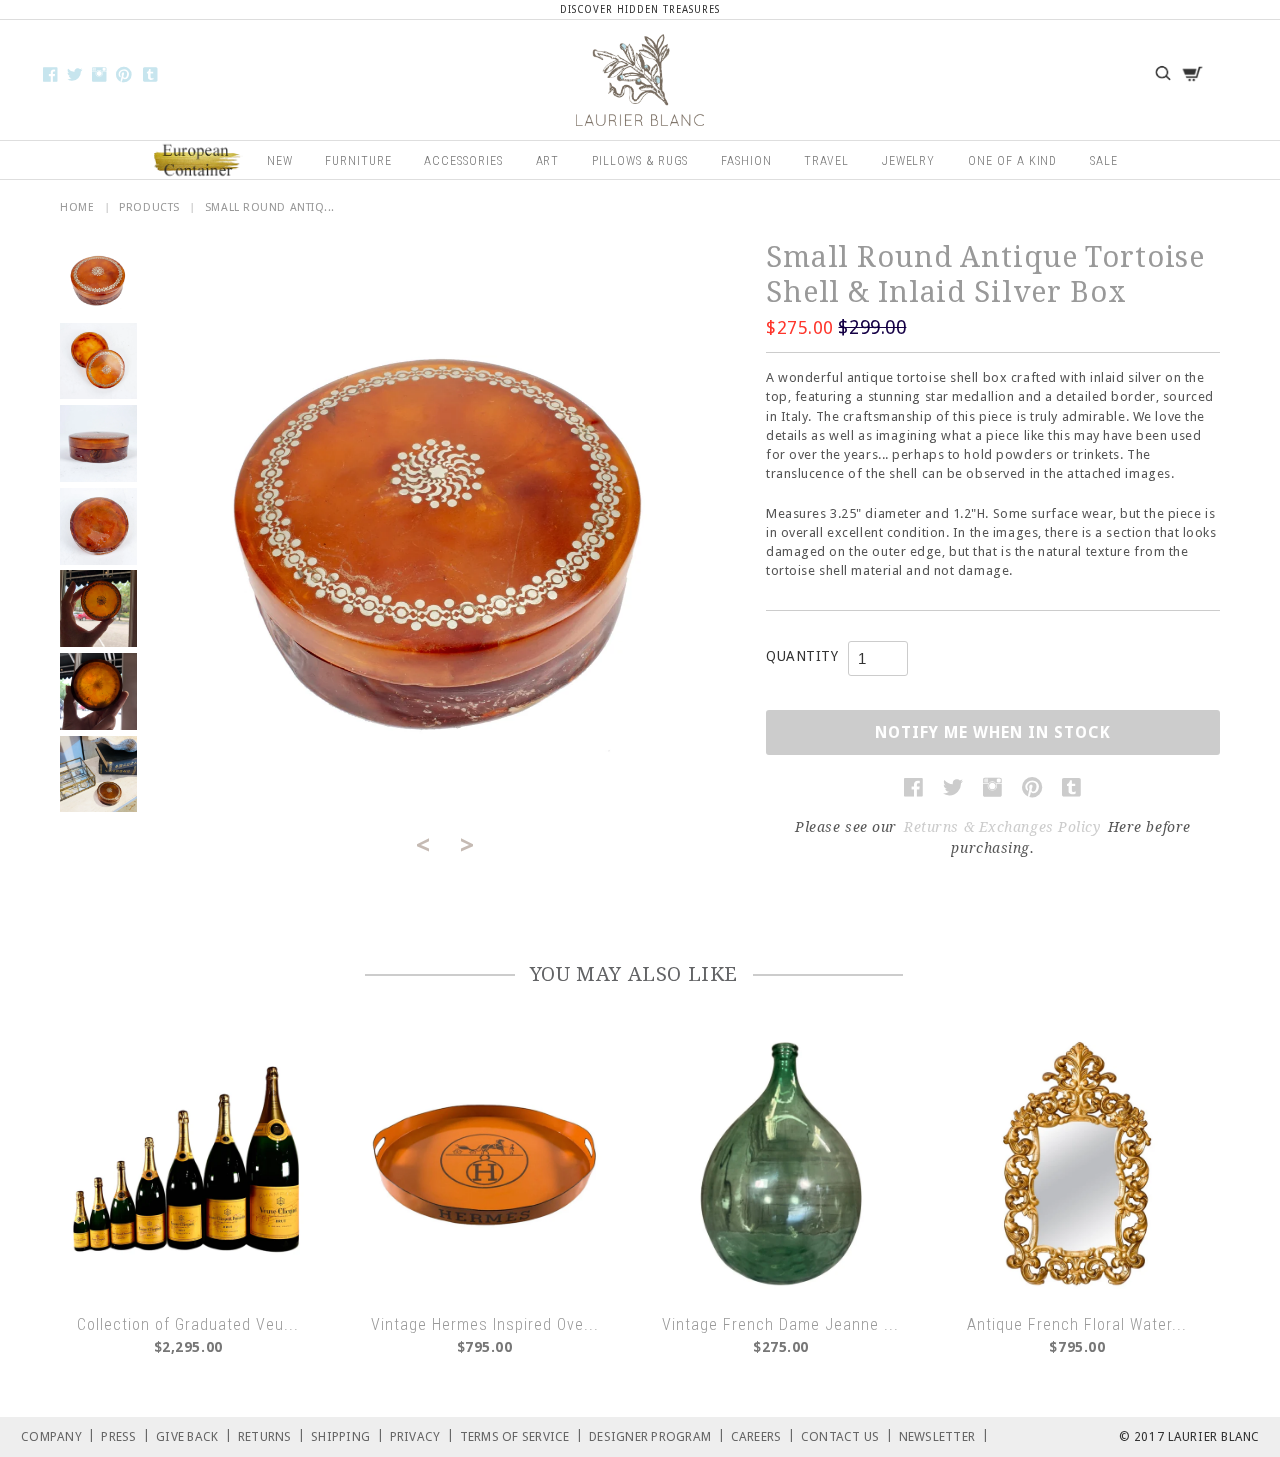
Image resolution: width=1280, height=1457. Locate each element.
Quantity (802, 656)
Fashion (746, 161)
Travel (826, 161)
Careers (763, 1435)
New (280, 161)
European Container (198, 161)
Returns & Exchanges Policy (1002, 827)
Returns (271, 1435)
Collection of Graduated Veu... (188, 1324)
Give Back (194, 1435)
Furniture (358, 161)
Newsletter (944, 1435)
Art (548, 161)
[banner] (640, 80)
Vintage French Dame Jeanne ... (780, 1324)
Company (58, 1435)
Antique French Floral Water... (1077, 1324)
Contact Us (847, 1435)
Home (77, 207)
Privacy (422, 1435)
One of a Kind (1012, 161)
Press (125, 1435)
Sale (1104, 161)
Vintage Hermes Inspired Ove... (485, 1324)
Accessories (463, 161)
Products (149, 207)
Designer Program (657, 1435)
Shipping (347, 1435)
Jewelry (909, 161)
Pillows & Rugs (640, 161)
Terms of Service (522, 1435)
